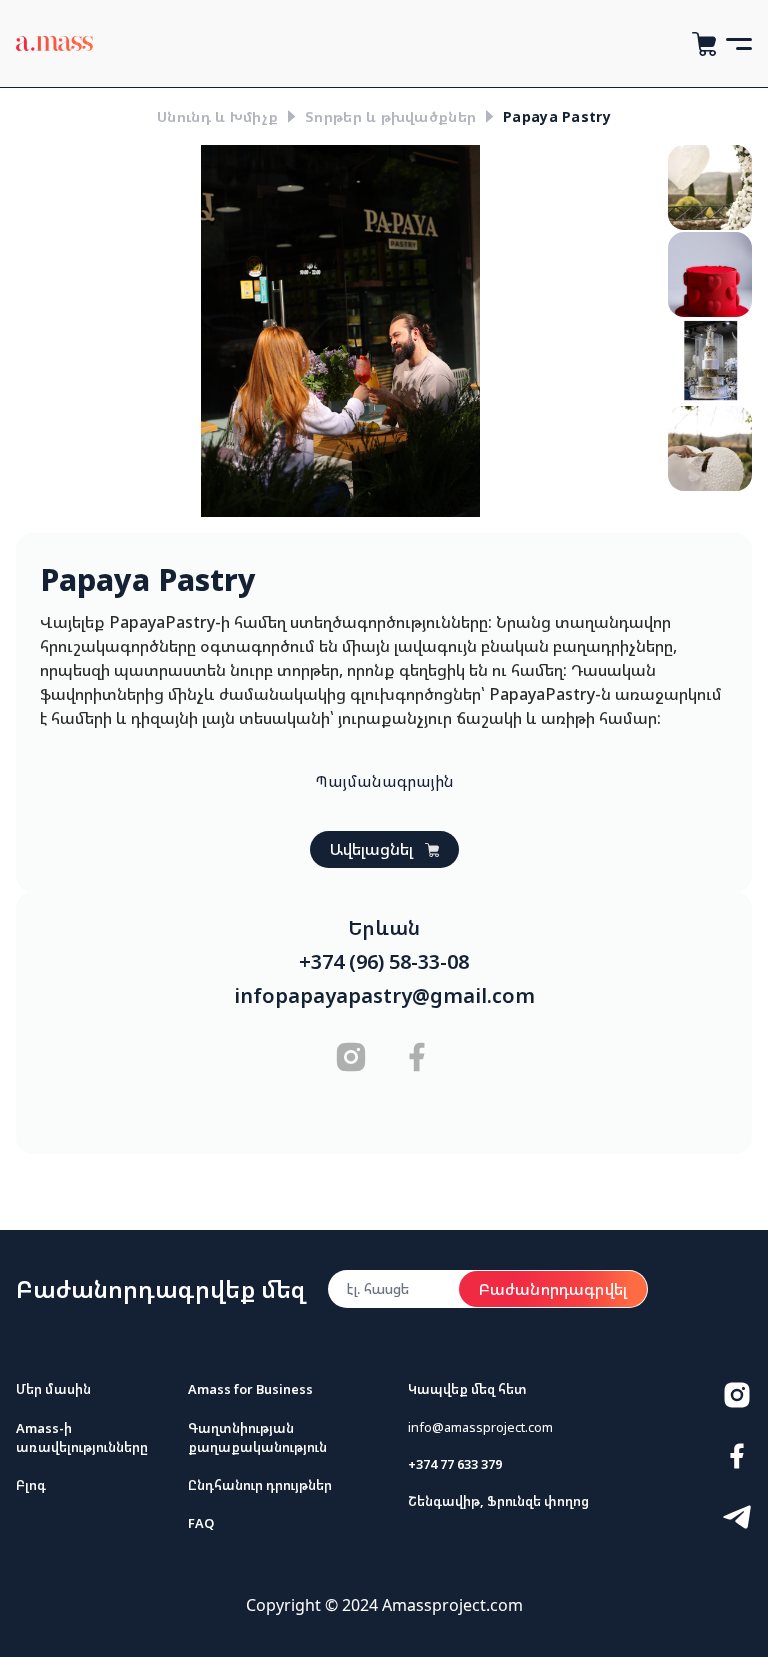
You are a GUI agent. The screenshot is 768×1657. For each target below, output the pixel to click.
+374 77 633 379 (455, 1464)
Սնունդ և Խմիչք (217, 116)
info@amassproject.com (480, 1427)
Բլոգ (31, 1485)
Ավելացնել (371, 849)
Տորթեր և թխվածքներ (390, 116)
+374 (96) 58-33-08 (384, 962)
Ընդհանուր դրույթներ (260, 1485)
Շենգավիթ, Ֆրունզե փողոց (498, 1501)
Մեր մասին (53, 1389)
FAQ (201, 1523)
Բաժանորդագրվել (553, 1289)
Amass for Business (250, 1389)
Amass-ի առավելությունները (82, 1437)
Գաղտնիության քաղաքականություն (257, 1437)
